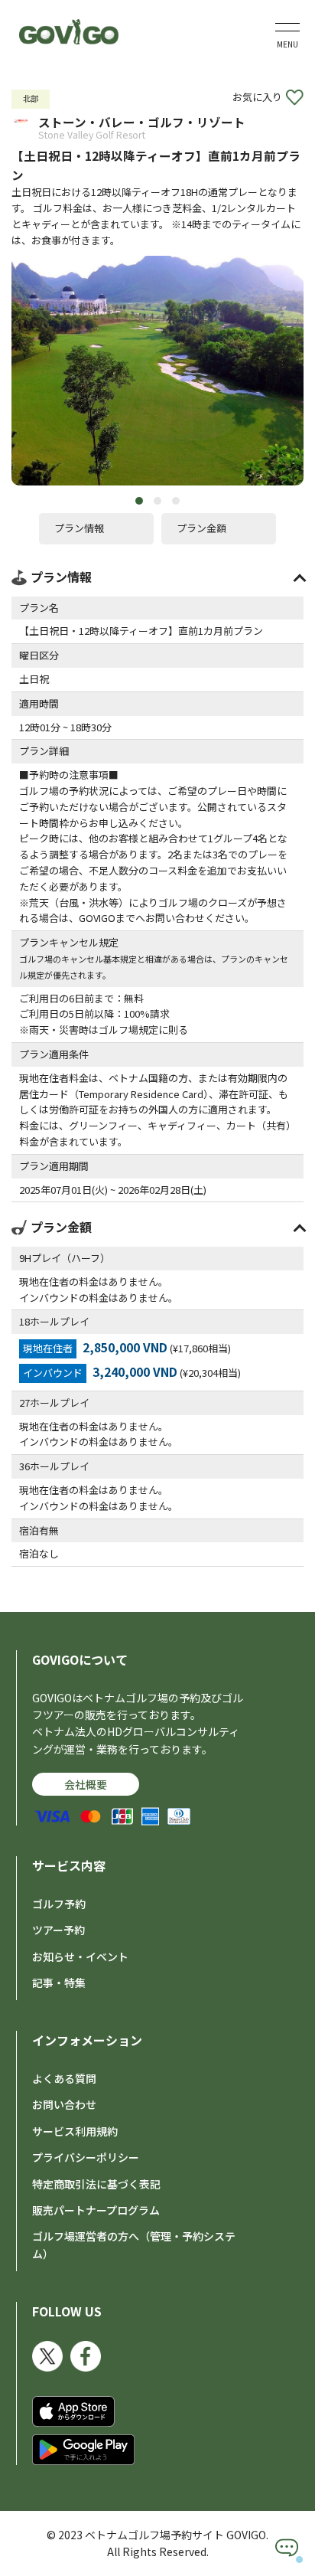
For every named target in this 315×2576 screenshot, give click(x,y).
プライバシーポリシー (86, 2157)
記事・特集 (59, 1983)
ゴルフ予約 (59, 1904)
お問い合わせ (64, 2104)
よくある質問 (64, 2078)
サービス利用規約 (75, 2131)
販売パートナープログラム (96, 2210)
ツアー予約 (58, 1930)
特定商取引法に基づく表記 (96, 2184)
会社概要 (86, 1784)
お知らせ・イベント (80, 1957)
